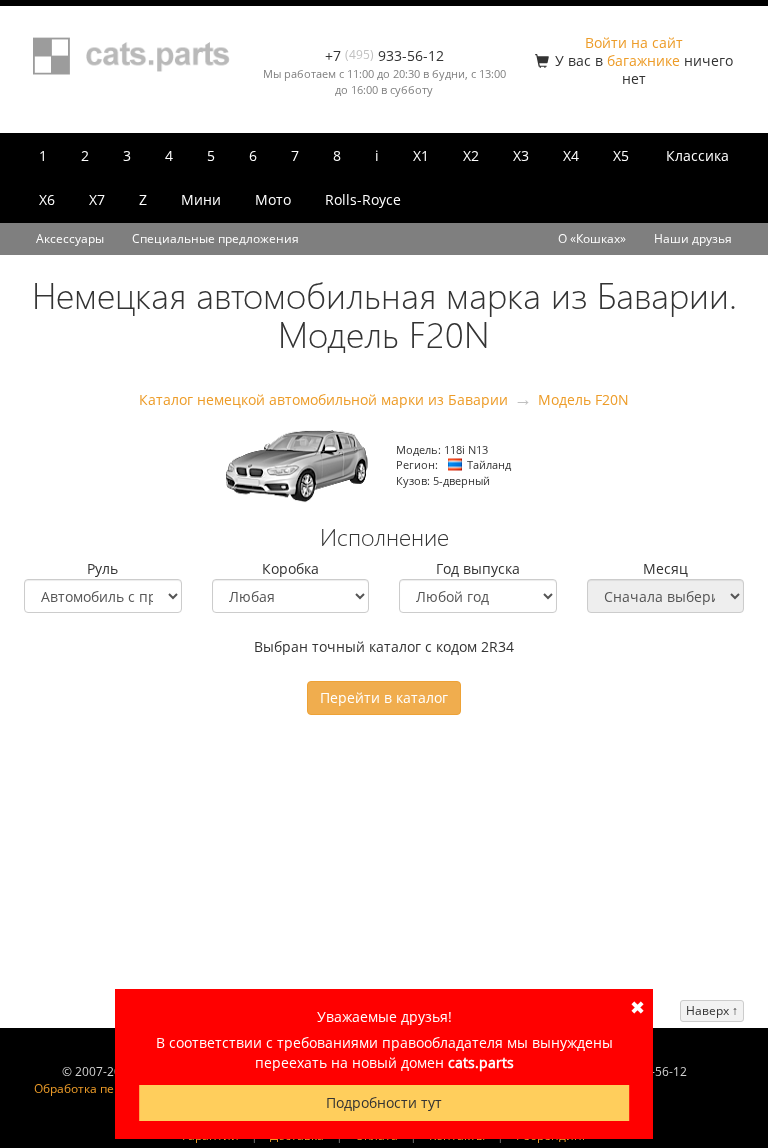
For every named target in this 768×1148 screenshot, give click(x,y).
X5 (621, 155)
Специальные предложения (215, 238)
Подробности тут (384, 1102)
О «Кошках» (592, 238)
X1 (421, 155)
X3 (521, 155)
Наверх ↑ (712, 1010)
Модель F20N (583, 399)
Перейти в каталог (384, 697)
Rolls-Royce (363, 199)
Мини (201, 199)
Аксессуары (70, 238)
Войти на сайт (634, 42)
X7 (97, 199)
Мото (273, 199)
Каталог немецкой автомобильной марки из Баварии (323, 399)
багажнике (643, 60)
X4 (571, 155)
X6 (47, 199)
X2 (471, 155)
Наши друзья (693, 238)
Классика (697, 155)
